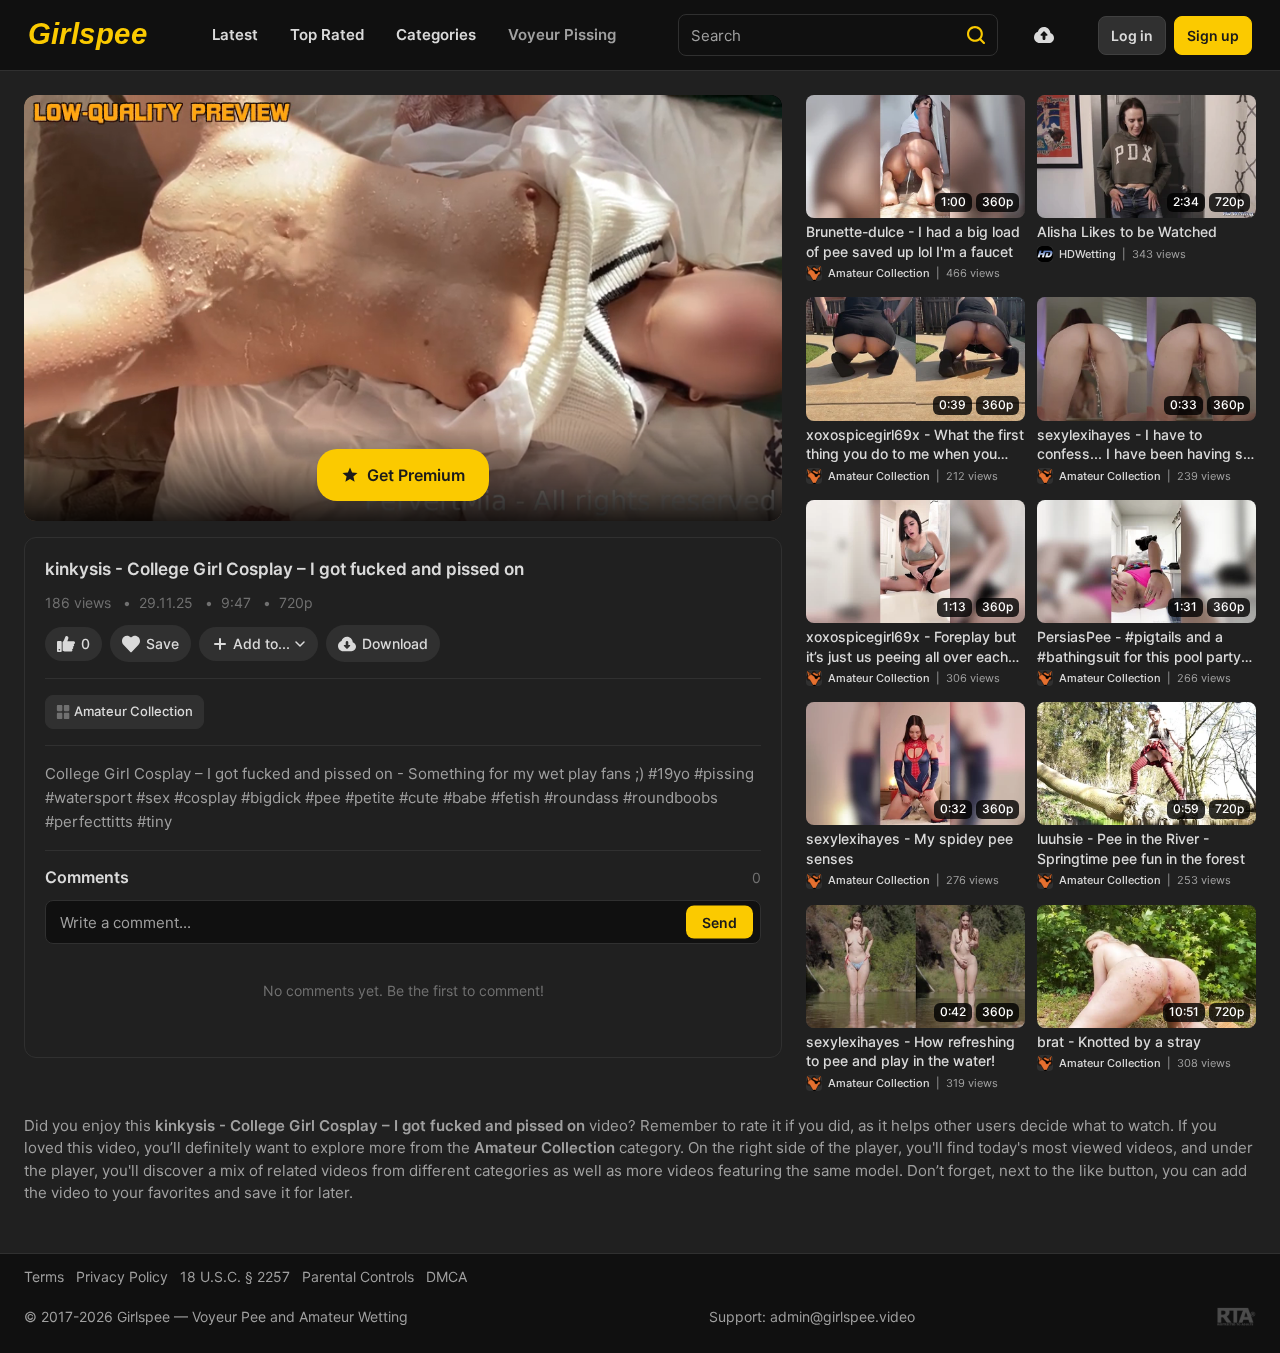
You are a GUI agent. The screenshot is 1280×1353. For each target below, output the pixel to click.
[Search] (976, 35)
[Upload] (1044, 35)
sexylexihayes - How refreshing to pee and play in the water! (910, 1051)
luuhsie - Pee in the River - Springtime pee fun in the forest (1141, 848)
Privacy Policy (122, 1276)
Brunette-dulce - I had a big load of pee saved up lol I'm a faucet (913, 241)
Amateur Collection (133, 711)
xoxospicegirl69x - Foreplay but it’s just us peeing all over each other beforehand (911, 647)
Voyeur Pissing (562, 34)
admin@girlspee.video (842, 1316)
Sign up (1213, 35)
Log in (1132, 35)
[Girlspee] (93, 35)
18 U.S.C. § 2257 (235, 1276)
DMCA (446, 1276)
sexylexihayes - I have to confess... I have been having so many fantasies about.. (1144, 445)
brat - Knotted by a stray (1119, 1041)
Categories (436, 34)
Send (719, 921)
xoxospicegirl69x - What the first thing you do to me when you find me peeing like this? (915, 445)
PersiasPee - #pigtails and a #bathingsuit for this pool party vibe (1139, 647)
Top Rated (327, 34)
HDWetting (1087, 254)
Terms (44, 1276)
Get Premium (416, 475)
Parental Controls (358, 1276)
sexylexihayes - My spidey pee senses (909, 848)
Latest (235, 34)
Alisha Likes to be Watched (1127, 231)
